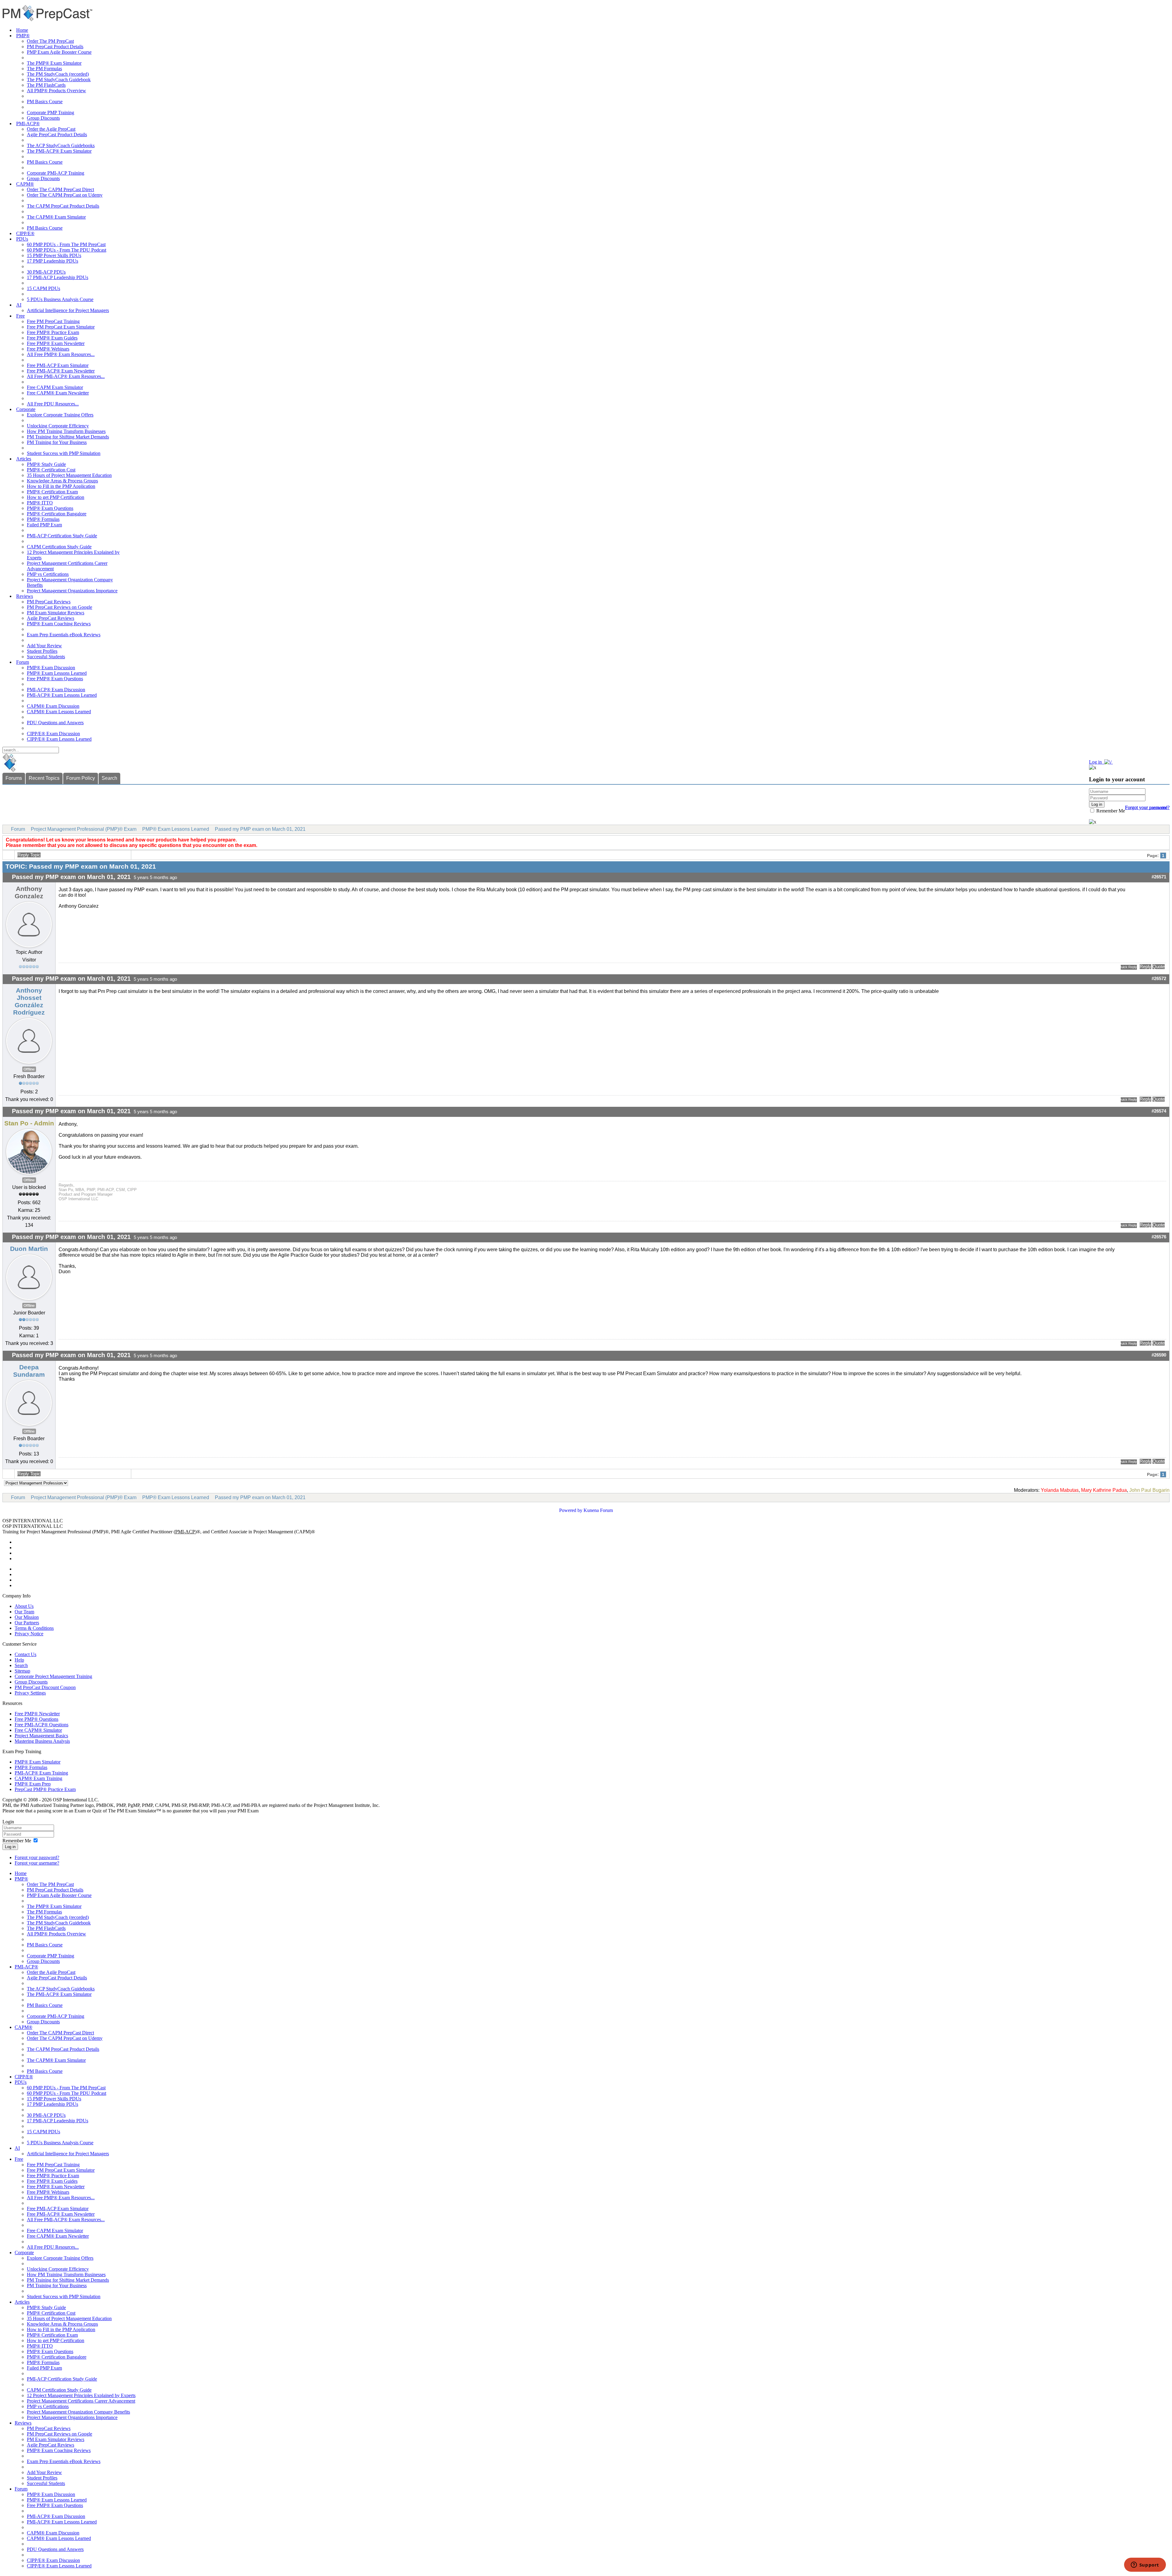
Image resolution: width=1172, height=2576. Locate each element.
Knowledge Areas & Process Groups (62, 481)
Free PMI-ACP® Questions (42, 1725)
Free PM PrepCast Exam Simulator (61, 327)
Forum (23, 662)
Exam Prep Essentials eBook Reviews (64, 635)
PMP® (23, 36)
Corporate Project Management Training (53, 1676)
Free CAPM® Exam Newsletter (58, 393)
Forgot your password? (37, 1857)
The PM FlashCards (46, 85)
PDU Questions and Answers (55, 723)
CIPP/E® (25, 233)
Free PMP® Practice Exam (53, 332)
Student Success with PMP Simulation (64, 453)
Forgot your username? (1147, 807)
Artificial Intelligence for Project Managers (68, 310)
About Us (24, 1606)
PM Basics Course (45, 102)
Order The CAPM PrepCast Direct (60, 189)
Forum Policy (81, 778)
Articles (24, 459)
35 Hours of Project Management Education (69, 475)
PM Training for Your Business (57, 442)
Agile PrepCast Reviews (51, 618)
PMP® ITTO (40, 503)
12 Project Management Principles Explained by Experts (81, 2395)
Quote (1159, 967)
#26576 (1159, 1237)
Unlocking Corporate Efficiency (58, 426)
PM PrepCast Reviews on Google (60, 607)
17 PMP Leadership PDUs (52, 261)
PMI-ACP (185, 1532)
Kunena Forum (598, 1510)
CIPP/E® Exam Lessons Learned (59, 739)
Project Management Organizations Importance (72, 591)
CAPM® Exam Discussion (53, 706)
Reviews (25, 596)
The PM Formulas (44, 69)
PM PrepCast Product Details (55, 47)
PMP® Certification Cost (51, 470)
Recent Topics (44, 778)
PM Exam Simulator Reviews (56, 613)
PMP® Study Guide (46, 464)
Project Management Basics (41, 1736)
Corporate (26, 409)
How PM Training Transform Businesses (66, 431)
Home (22, 30)
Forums (14, 778)
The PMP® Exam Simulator (54, 63)
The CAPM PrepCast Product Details (63, 206)
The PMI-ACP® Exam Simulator (59, 151)
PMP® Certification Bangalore (57, 514)
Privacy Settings (30, 1693)
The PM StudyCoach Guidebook (59, 80)
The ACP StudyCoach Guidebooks (61, 145)
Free (20, 316)
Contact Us (25, 1654)
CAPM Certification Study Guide (59, 547)
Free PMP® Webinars (48, 349)
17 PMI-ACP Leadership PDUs (58, 277)
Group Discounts (43, 118)
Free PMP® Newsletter (37, 1714)
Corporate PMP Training (51, 113)
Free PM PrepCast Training (53, 321)
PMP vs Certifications (48, 574)
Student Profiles (42, 651)
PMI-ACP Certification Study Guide (62, 536)
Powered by (571, 1510)
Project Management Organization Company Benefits (78, 2412)
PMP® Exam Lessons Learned (57, 673)
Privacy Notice (29, 1634)
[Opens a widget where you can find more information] (1145, 2565)
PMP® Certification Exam (52, 492)
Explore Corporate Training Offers (60, 415)
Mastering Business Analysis (42, 1741)
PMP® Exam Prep (33, 1784)
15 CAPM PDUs (43, 288)
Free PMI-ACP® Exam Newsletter (61, 371)
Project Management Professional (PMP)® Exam (84, 829)
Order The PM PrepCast (50, 41)
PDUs (22, 239)
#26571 (1159, 877)
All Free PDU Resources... (53, 404)
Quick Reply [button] (1129, 967)
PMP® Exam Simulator (38, 1762)
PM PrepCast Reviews (49, 602)
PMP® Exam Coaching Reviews (59, 624)
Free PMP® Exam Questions (55, 679)
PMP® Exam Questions (50, 508)
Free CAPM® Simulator (38, 1730)
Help (19, 1660)
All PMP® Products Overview (56, 91)
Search (109, 778)
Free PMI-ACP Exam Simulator (58, 365)
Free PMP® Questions (36, 1719)
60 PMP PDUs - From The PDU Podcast (67, 250)
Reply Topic (29, 855)
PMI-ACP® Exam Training (41, 1773)
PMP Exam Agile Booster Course (59, 52)
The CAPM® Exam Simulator (56, 217)
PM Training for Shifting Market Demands (68, 437)
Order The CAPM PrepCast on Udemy (65, 195)
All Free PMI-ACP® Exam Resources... (66, 376)
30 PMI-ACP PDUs (46, 272)
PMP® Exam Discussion (51, 668)
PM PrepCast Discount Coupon (45, 1687)
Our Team (24, 1612)
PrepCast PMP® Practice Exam (45, 1789)
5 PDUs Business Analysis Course (60, 299)
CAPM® (25, 184)
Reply (1145, 967)
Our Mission (27, 1617)
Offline (29, 1069)
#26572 (1159, 979)
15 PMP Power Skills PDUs (54, 255)
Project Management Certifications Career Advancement (81, 2401)
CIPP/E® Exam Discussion (53, 734)
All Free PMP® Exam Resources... (61, 354)
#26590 (1159, 1355)
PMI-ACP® (28, 124)
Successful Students (46, 657)
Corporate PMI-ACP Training (56, 173)
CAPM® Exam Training (38, 1778)
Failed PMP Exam (44, 525)
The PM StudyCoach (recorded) (58, 74)
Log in (10, 1847)
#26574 (1159, 1111)
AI (19, 305)
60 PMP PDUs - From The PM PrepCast (66, 244)
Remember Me (1110, 811)
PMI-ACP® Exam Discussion (56, 690)
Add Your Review (44, 646)
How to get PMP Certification (56, 497)
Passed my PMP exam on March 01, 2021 (260, 829)
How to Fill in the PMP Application (61, 486)
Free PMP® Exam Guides (52, 338)
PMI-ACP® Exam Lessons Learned (62, 695)
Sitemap (22, 1671)
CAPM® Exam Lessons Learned (59, 712)
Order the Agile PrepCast (51, 129)
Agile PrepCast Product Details (57, 134)
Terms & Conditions (34, 1628)
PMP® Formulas (43, 519)
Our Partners (27, 1623)
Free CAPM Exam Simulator (55, 387)
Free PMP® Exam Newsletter (56, 343)
